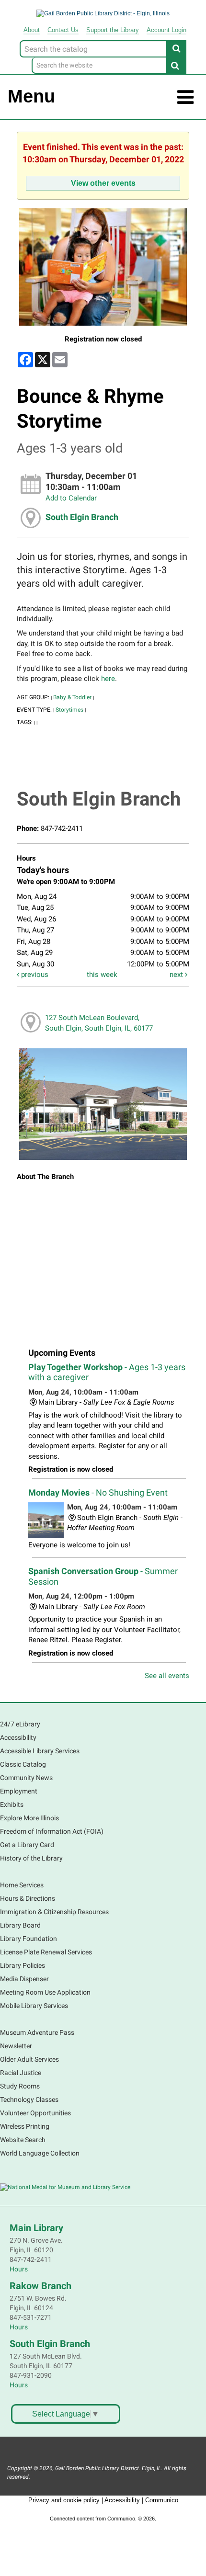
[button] (185, 97)
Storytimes (69, 710)
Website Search (23, 2140)
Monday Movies (98, 1492)
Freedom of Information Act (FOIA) (52, 1831)
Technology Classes (29, 2099)
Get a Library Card (27, 1845)
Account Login (166, 30)
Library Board (20, 1925)
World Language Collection (40, 2153)
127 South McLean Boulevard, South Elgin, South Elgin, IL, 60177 (99, 1023)
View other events (103, 183)
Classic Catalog (23, 1764)
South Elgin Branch (82, 517)
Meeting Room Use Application (45, 1992)
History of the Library (31, 1858)
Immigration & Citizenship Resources (54, 1912)
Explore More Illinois (29, 1818)
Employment (19, 1791)
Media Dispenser (24, 1979)
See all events (167, 1676)
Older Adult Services (29, 2059)
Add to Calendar (71, 498)
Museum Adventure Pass (37, 2032)
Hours (19, 2269)
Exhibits (12, 1804)
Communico (162, 2500)
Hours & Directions (28, 1898)
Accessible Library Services (40, 1751)
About (32, 30)
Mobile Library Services (34, 2006)
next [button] (177, 975)
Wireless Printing (25, 2126)
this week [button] (102, 975)
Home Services (22, 1885)
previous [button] (34, 975)
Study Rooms (20, 2086)
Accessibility (18, 1737)
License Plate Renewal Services (46, 1952)
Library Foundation (29, 1939)
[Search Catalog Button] (176, 48)
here (108, 679)
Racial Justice (21, 2073)
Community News (26, 1778)
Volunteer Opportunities (35, 2113)
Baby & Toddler (72, 697)
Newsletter (16, 2046)
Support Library (113, 30)
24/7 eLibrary (20, 1724)
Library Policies (23, 1965)
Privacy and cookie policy (64, 2500)
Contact (63, 30)
